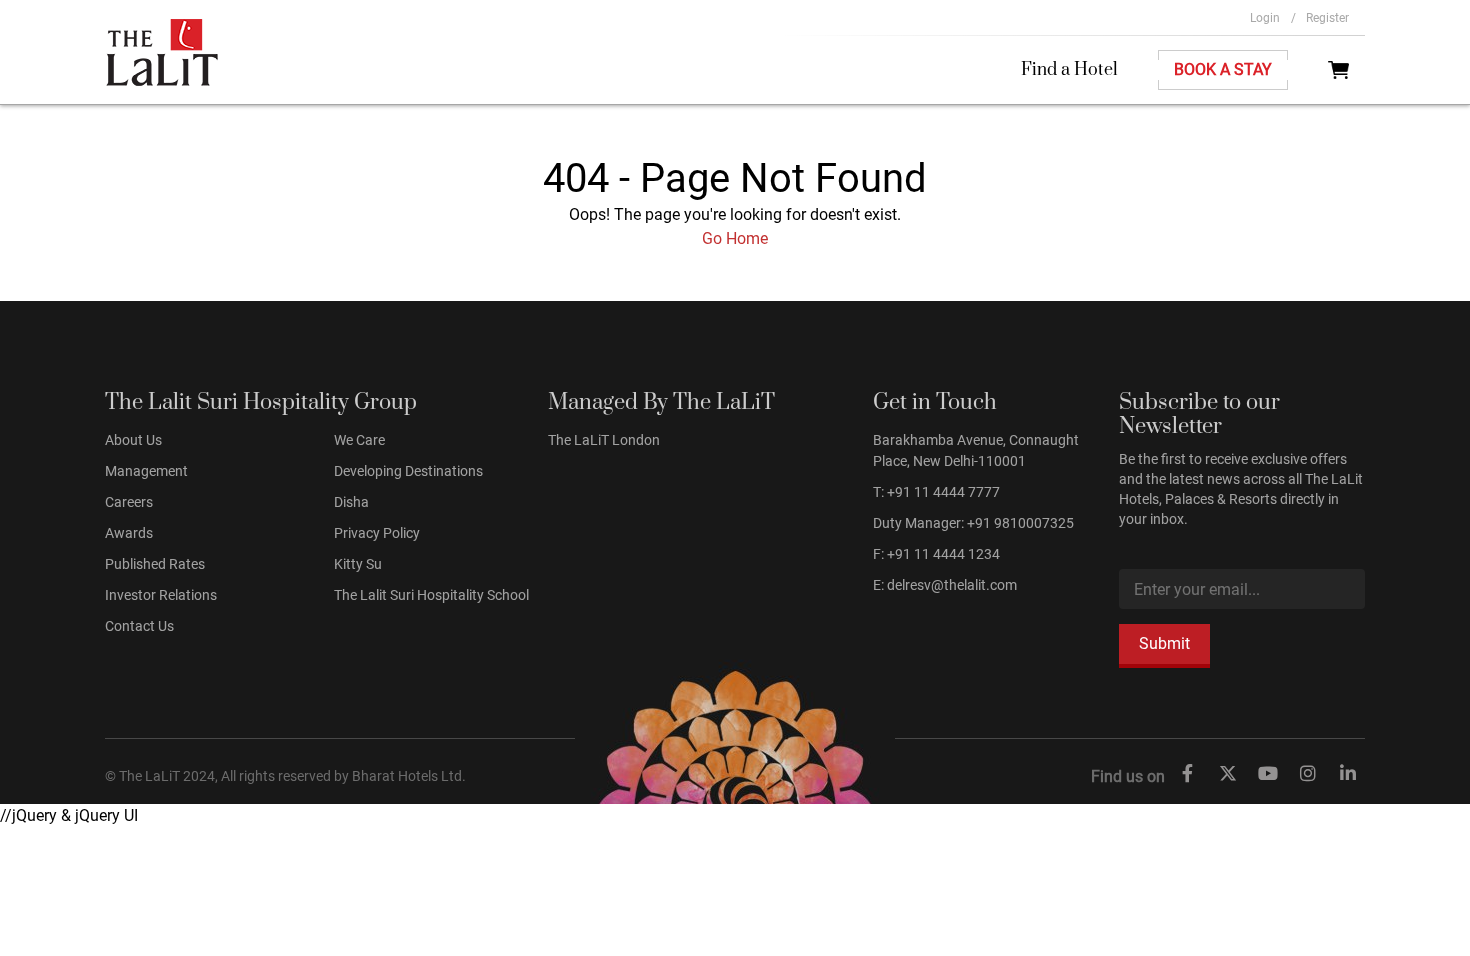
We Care (359, 440)
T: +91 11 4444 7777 (936, 492)
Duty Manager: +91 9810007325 (973, 523)
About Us (133, 440)
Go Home (735, 238)
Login (1273, 18)
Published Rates (155, 564)
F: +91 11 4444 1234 (936, 554)
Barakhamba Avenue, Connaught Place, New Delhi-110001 (976, 450)
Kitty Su (358, 564)
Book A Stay (1223, 69)
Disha (351, 502)
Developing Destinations (408, 471)
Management (146, 471)
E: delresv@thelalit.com (945, 585)
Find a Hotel (1069, 70)
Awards (129, 533)
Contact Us (139, 626)
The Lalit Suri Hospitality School (431, 595)
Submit (1164, 643)
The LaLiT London (604, 440)
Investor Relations (161, 595)
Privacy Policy (377, 533)
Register (1327, 18)
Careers (129, 502)
